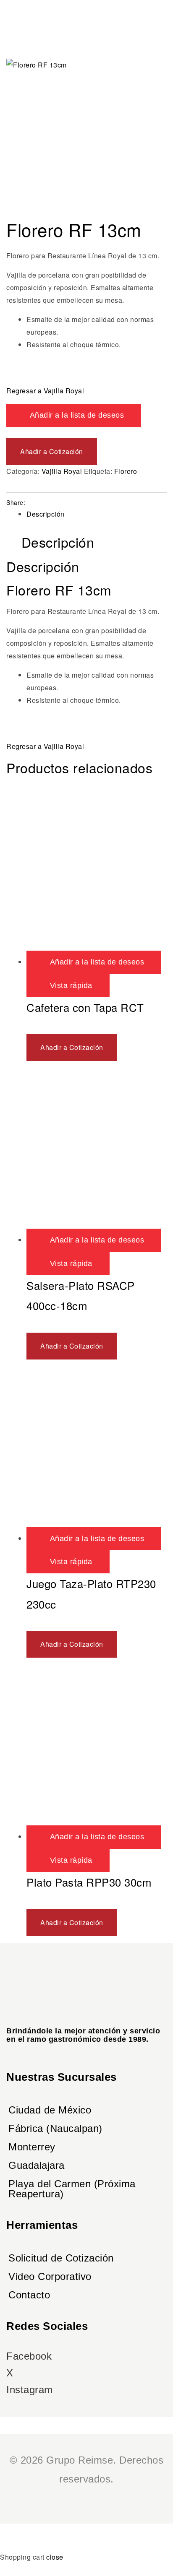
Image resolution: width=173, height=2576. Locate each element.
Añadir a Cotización (52, 451)
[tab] (97, 514)
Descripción (46, 514)
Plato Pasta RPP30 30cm (89, 1882)
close (55, 2557)
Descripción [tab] (58, 542)
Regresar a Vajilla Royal (45, 391)
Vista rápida (71, 985)
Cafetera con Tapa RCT (85, 1007)
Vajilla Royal (62, 471)
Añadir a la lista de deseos (77, 415)
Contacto (29, 2295)
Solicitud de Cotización (61, 2258)
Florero (126, 471)
